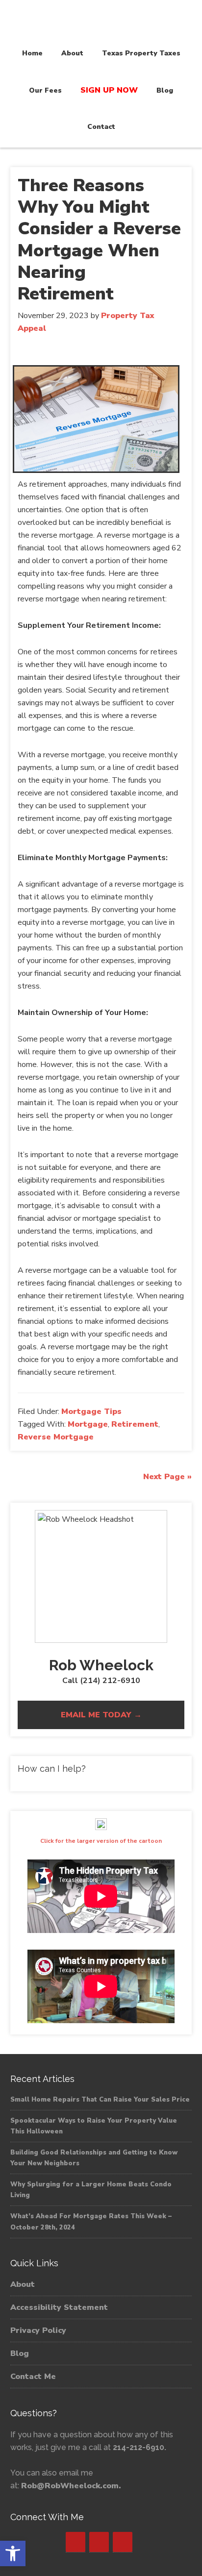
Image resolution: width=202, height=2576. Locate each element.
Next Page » (167, 1477)
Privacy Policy (38, 2330)
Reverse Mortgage (56, 1437)
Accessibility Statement (59, 2307)
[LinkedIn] (123, 2542)
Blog (20, 2353)
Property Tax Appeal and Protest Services (101, 21)
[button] (13, 2553)
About (23, 2284)
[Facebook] (76, 2542)
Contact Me (33, 2377)
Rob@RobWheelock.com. (71, 2486)
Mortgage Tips (91, 1412)
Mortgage (88, 1424)
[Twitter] (99, 2542)
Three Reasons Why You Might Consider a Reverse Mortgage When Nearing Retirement (99, 240)
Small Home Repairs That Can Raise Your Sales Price (100, 2100)
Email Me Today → (101, 1715)
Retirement (135, 1424)
